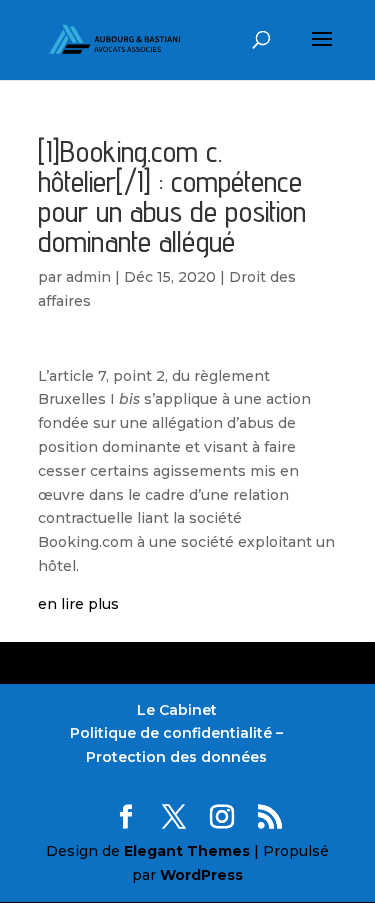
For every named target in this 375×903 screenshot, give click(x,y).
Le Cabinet (177, 710)
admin (88, 277)
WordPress (201, 875)
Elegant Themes (187, 851)
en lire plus (78, 604)
